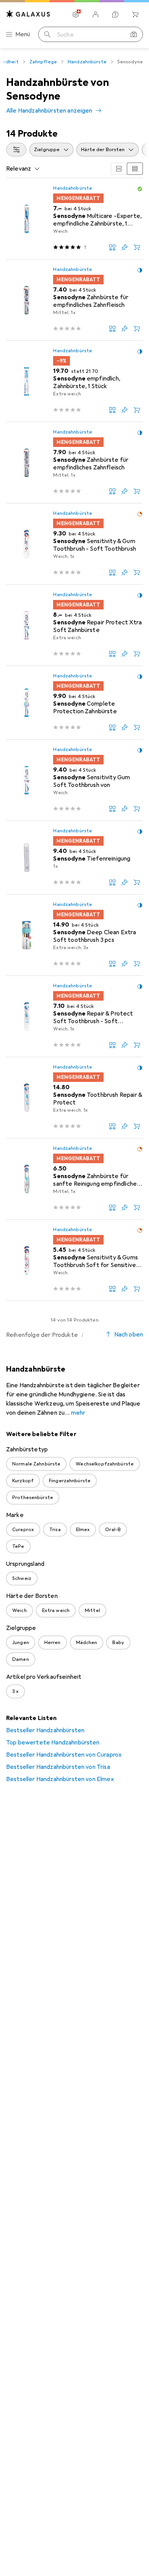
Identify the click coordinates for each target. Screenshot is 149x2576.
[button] (140, 189)
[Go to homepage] (28, 14)
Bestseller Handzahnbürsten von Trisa (58, 1767)
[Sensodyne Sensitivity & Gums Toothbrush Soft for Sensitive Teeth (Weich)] (74, 1260)
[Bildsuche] (134, 34)
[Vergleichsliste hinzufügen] (112, 247)
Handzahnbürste (87, 62)
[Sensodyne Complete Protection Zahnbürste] (74, 703)
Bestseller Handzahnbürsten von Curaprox (64, 1755)
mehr (78, 1413)
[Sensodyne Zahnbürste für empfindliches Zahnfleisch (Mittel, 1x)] (74, 300)
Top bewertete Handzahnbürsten (53, 1743)
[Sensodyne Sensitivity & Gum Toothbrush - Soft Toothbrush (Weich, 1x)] (74, 544)
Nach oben (129, 1335)
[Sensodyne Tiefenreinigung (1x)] (74, 858)
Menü (23, 34)
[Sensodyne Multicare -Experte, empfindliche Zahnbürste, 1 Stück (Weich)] (74, 219)
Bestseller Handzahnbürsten (45, 1730)
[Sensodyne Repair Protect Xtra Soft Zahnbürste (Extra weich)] (74, 625)
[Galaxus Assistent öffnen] (115, 15)
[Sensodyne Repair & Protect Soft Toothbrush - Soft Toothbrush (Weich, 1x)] (74, 1016)
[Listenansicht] (135, 169)
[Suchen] (47, 34)
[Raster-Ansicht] (119, 169)
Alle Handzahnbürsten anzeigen (49, 111)
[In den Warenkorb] (137, 247)
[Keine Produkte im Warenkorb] (135, 15)
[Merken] (125, 247)
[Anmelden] (96, 15)
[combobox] (16, 150)
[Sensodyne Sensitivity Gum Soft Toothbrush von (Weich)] (74, 780)
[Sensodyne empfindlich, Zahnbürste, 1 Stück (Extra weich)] (74, 381)
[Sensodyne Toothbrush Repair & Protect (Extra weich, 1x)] (74, 1098)
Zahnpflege (43, 62)
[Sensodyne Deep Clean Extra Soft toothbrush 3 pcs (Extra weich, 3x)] (74, 935)
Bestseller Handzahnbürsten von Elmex (60, 1779)
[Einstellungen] (76, 15)
